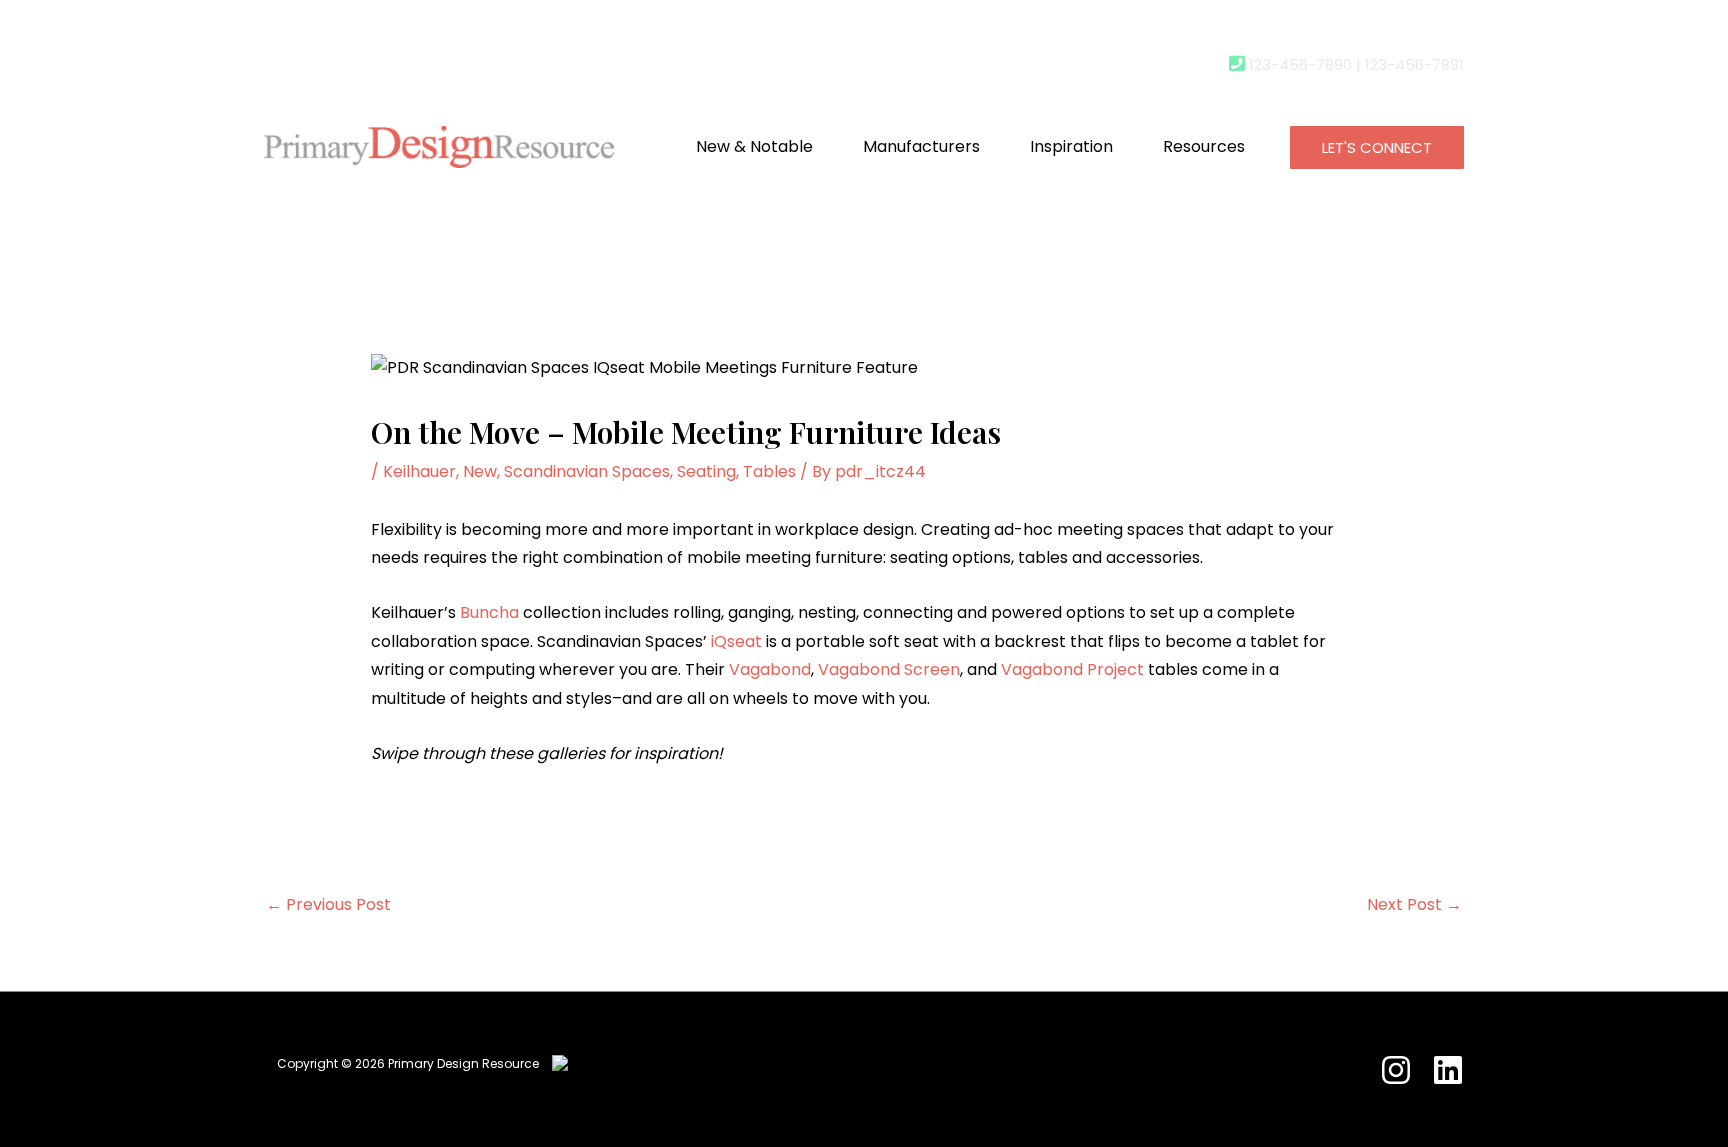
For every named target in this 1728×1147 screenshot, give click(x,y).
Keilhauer (419, 471)
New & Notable (754, 146)
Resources (1204, 146)
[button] (1377, 147)
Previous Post (328, 904)
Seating (706, 471)
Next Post (1414, 904)
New (480, 471)
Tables (769, 471)
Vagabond (770, 669)
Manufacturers (921, 146)
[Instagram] (1396, 1070)
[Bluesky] (1448, 1070)
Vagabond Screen (889, 669)
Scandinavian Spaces (587, 471)
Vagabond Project (1072, 669)
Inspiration (1071, 146)
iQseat (736, 641)
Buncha (489, 612)
